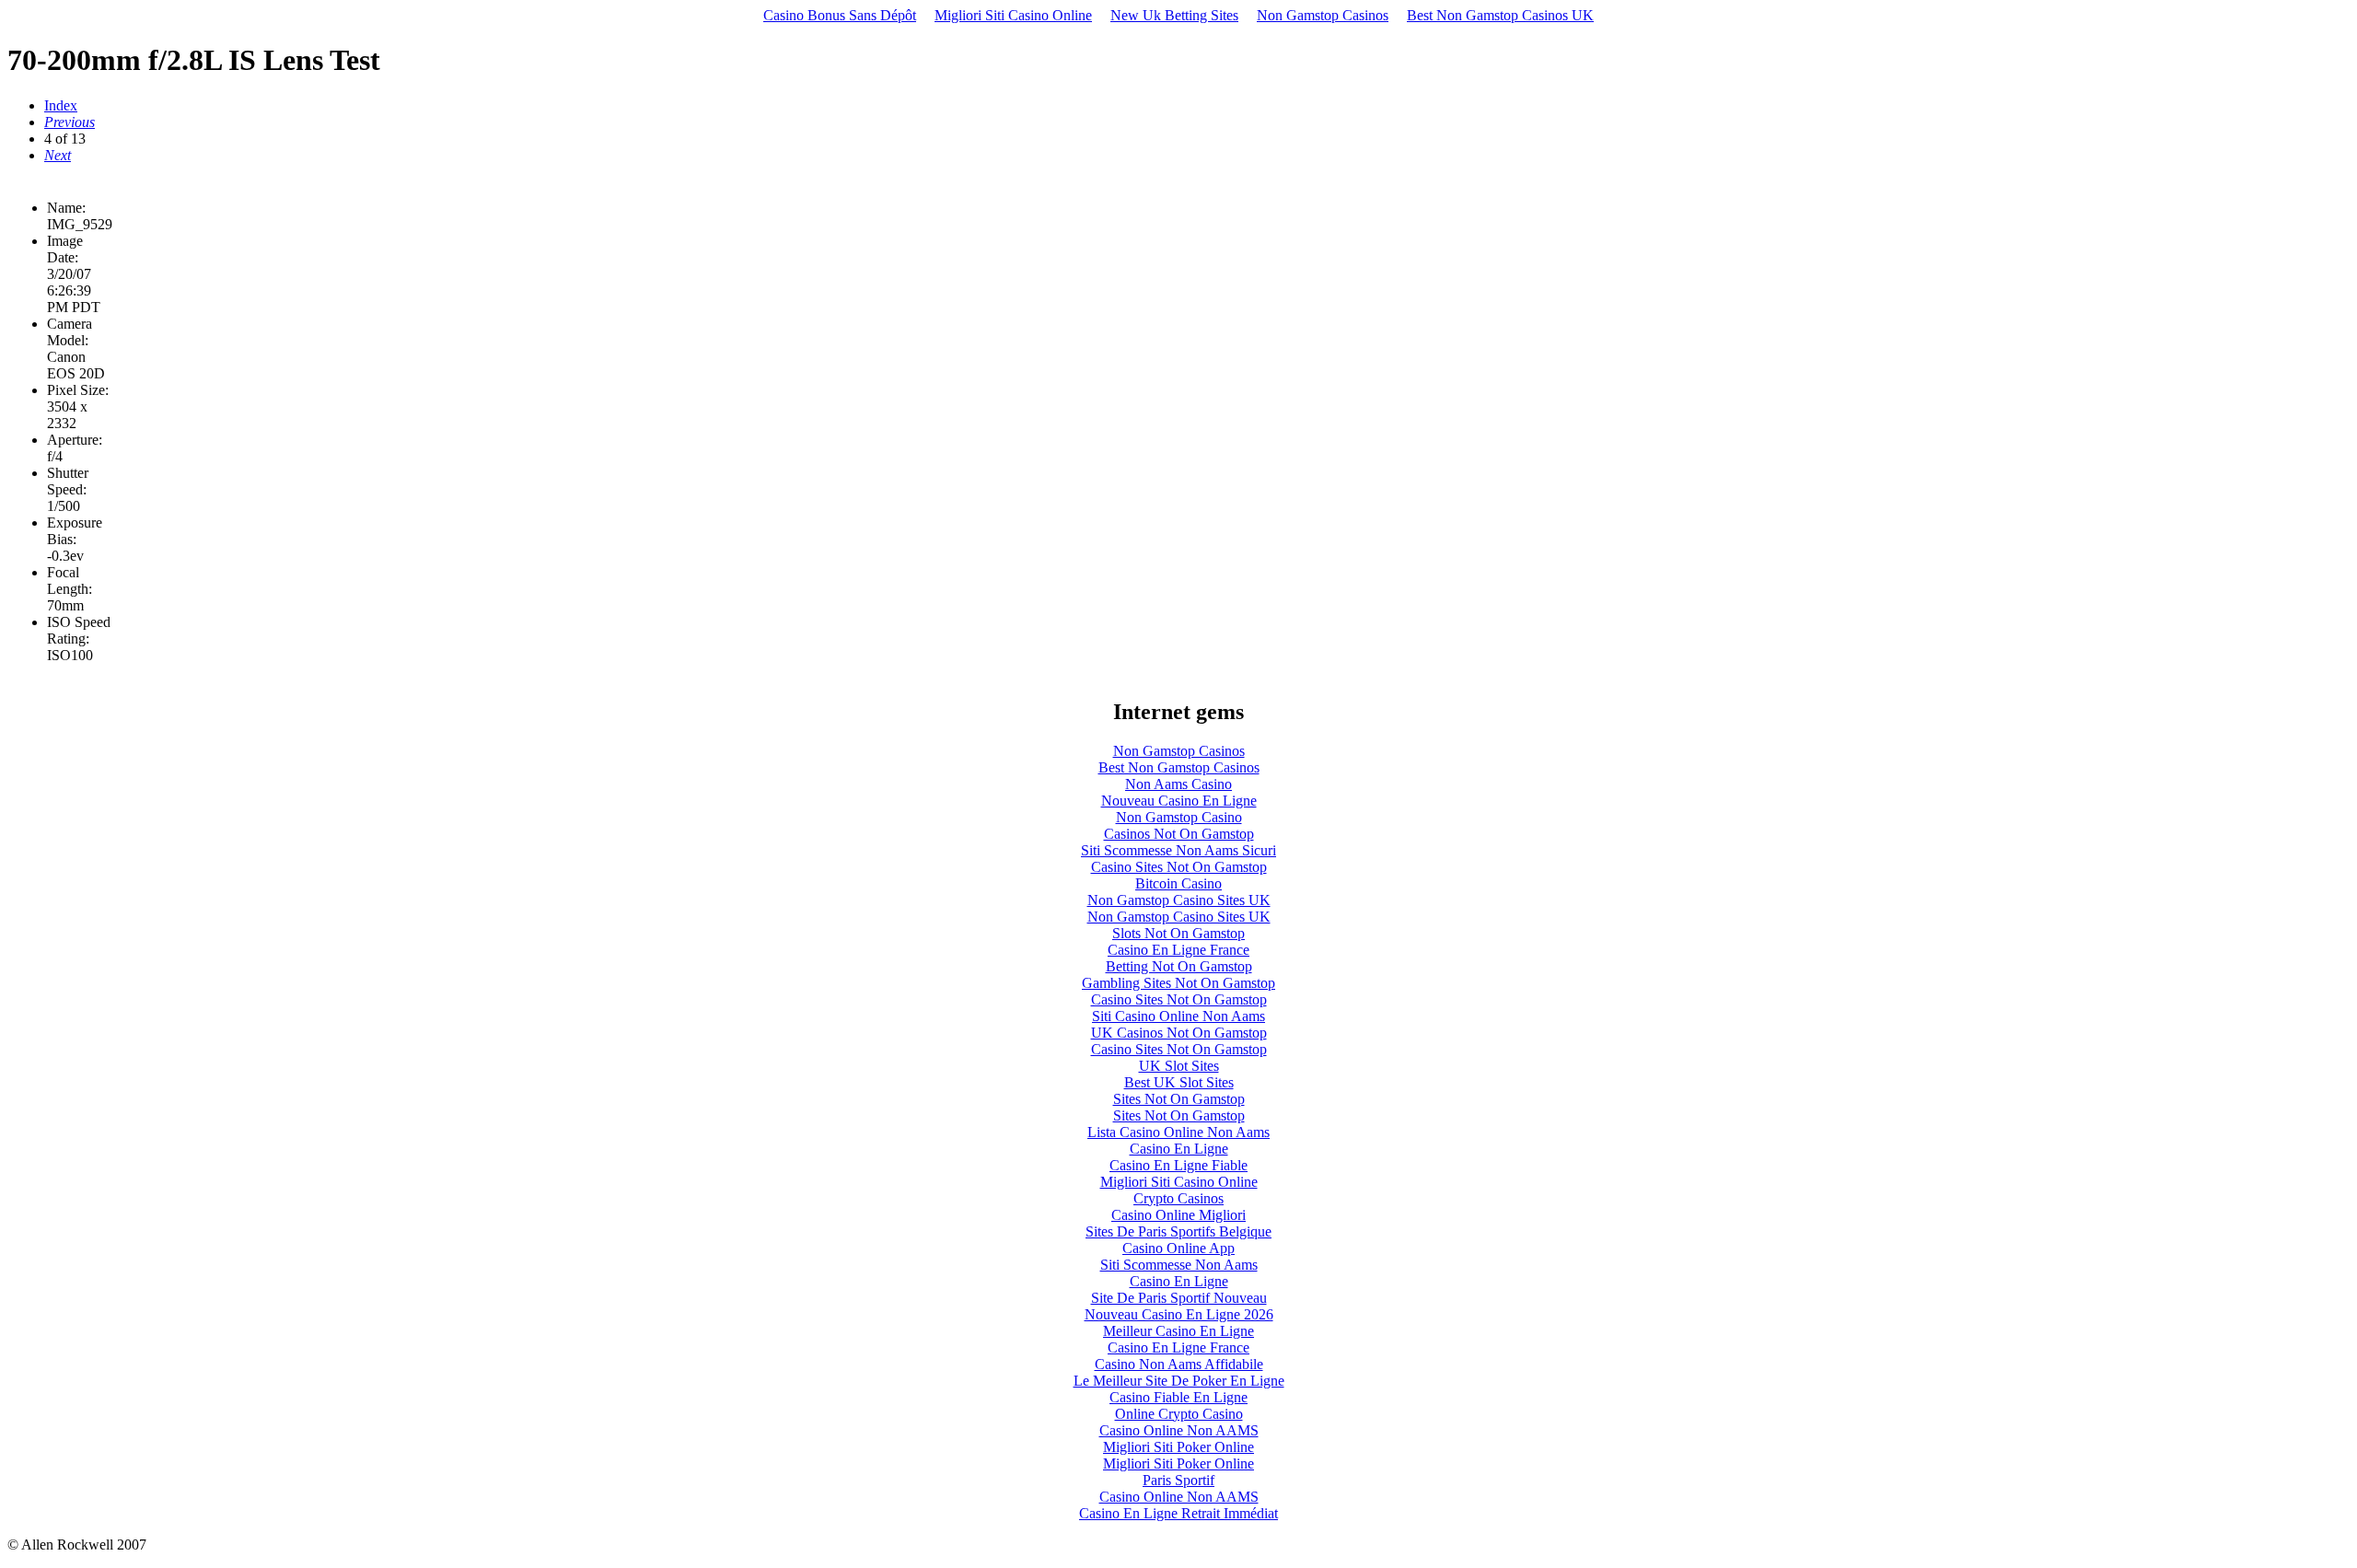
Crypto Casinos (1178, 1198)
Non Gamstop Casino (1179, 817)
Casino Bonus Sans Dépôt (840, 15)
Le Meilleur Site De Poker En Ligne (1179, 1381)
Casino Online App (1178, 1248)
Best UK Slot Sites (1179, 1082)
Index (61, 105)
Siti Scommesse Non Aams (1179, 1265)
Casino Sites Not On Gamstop (1179, 867)
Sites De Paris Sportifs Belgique (1178, 1231)
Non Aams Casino (1178, 784)
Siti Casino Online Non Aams (1178, 1016)
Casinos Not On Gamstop (1179, 834)
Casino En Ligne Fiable (1178, 1165)
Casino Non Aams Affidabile (1179, 1364)
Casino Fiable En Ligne (1178, 1397)
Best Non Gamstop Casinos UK (1500, 15)
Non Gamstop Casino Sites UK (1179, 900)
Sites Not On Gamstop (1179, 1099)
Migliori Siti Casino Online (1013, 15)
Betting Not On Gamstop (1179, 966)
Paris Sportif (1178, 1480)
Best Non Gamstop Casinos (1179, 767)
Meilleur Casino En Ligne (1178, 1331)
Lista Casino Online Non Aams (1178, 1132)
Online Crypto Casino (1179, 1414)
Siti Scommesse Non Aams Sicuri (1178, 850)
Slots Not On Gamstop (1178, 933)
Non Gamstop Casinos (1323, 15)
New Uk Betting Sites (1174, 15)
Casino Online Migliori (1178, 1215)
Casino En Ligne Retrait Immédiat (1178, 1513)
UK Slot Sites (1179, 1066)
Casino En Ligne (1179, 1149)
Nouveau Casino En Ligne (1179, 801)
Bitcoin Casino (1178, 883)
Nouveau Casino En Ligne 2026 (1179, 1314)
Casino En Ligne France (1178, 950)
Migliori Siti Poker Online (1178, 1447)
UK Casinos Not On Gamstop (1179, 1033)
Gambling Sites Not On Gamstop (1178, 983)
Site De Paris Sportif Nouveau (1179, 1298)
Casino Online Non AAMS (1179, 1430)
